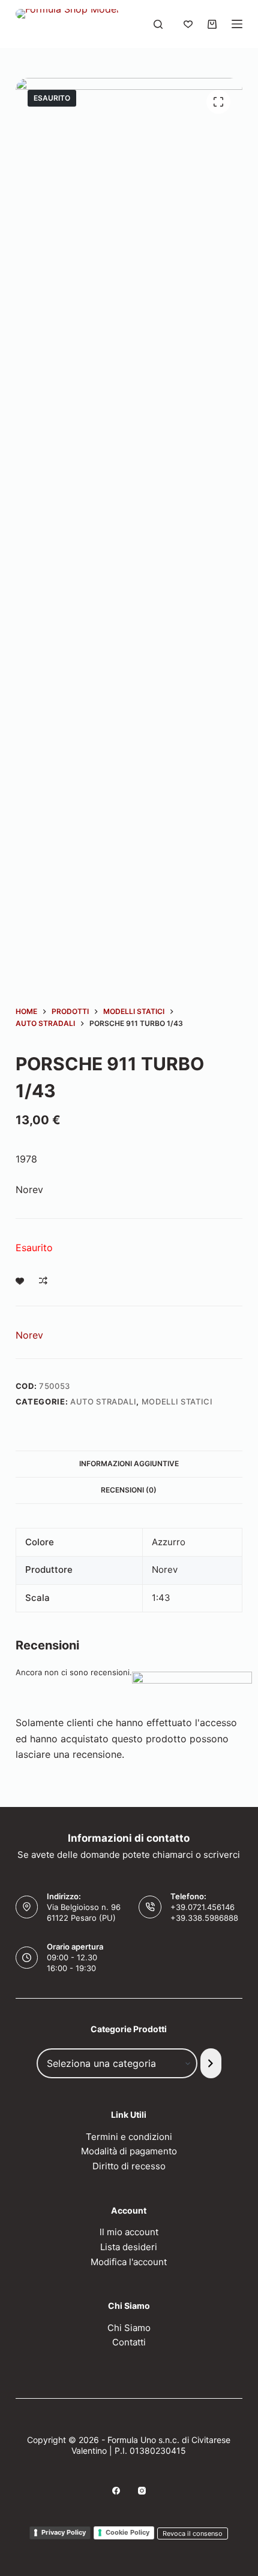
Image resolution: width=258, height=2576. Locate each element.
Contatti (129, 2342)
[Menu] (237, 24)
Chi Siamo (129, 2328)
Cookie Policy (127, 2532)
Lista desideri (129, 2247)
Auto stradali (103, 1401)
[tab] (129, 1464)
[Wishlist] (188, 24)
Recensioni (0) (129, 1490)
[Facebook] (116, 2491)
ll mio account (129, 2232)
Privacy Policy (64, 2532)
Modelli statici (177, 1401)
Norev (29, 1335)
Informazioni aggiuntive (129, 1463)
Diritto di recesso (129, 2166)
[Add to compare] (43, 1281)
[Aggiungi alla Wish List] (20, 1281)
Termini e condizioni (129, 2137)
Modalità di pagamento (129, 2151)
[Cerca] (158, 24)
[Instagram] (142, 2491)
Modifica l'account (129, 2262)
